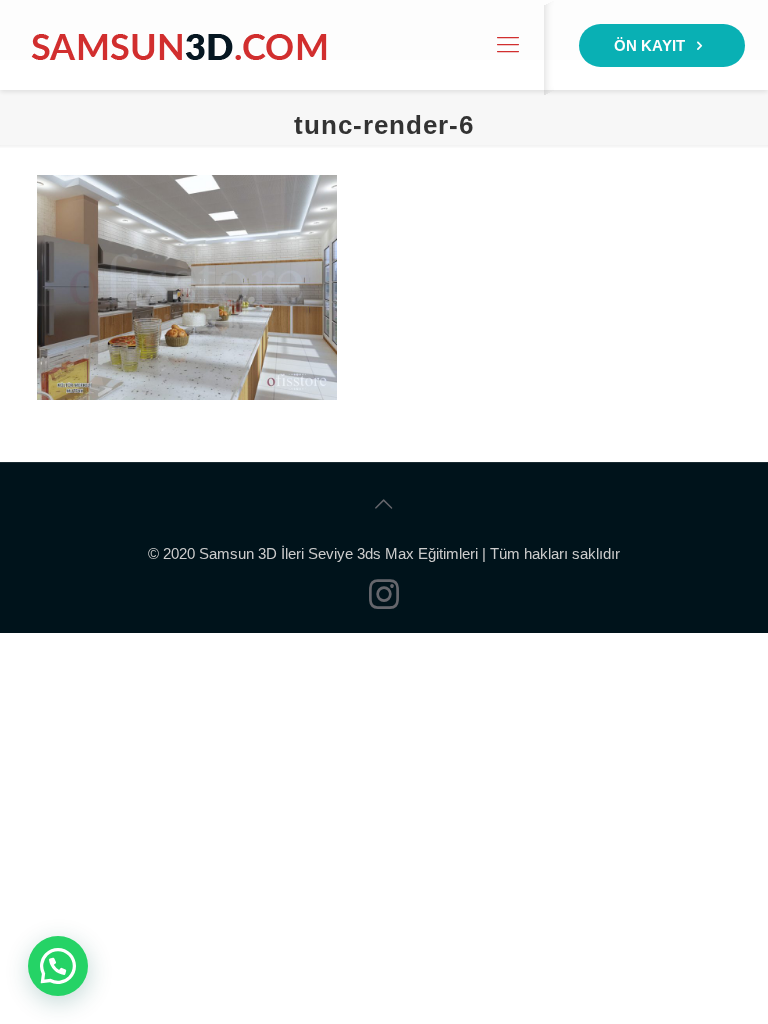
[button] (58, 966)
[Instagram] (383, 600)
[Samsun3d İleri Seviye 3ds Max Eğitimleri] (178, 45)
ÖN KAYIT (651, 45)
